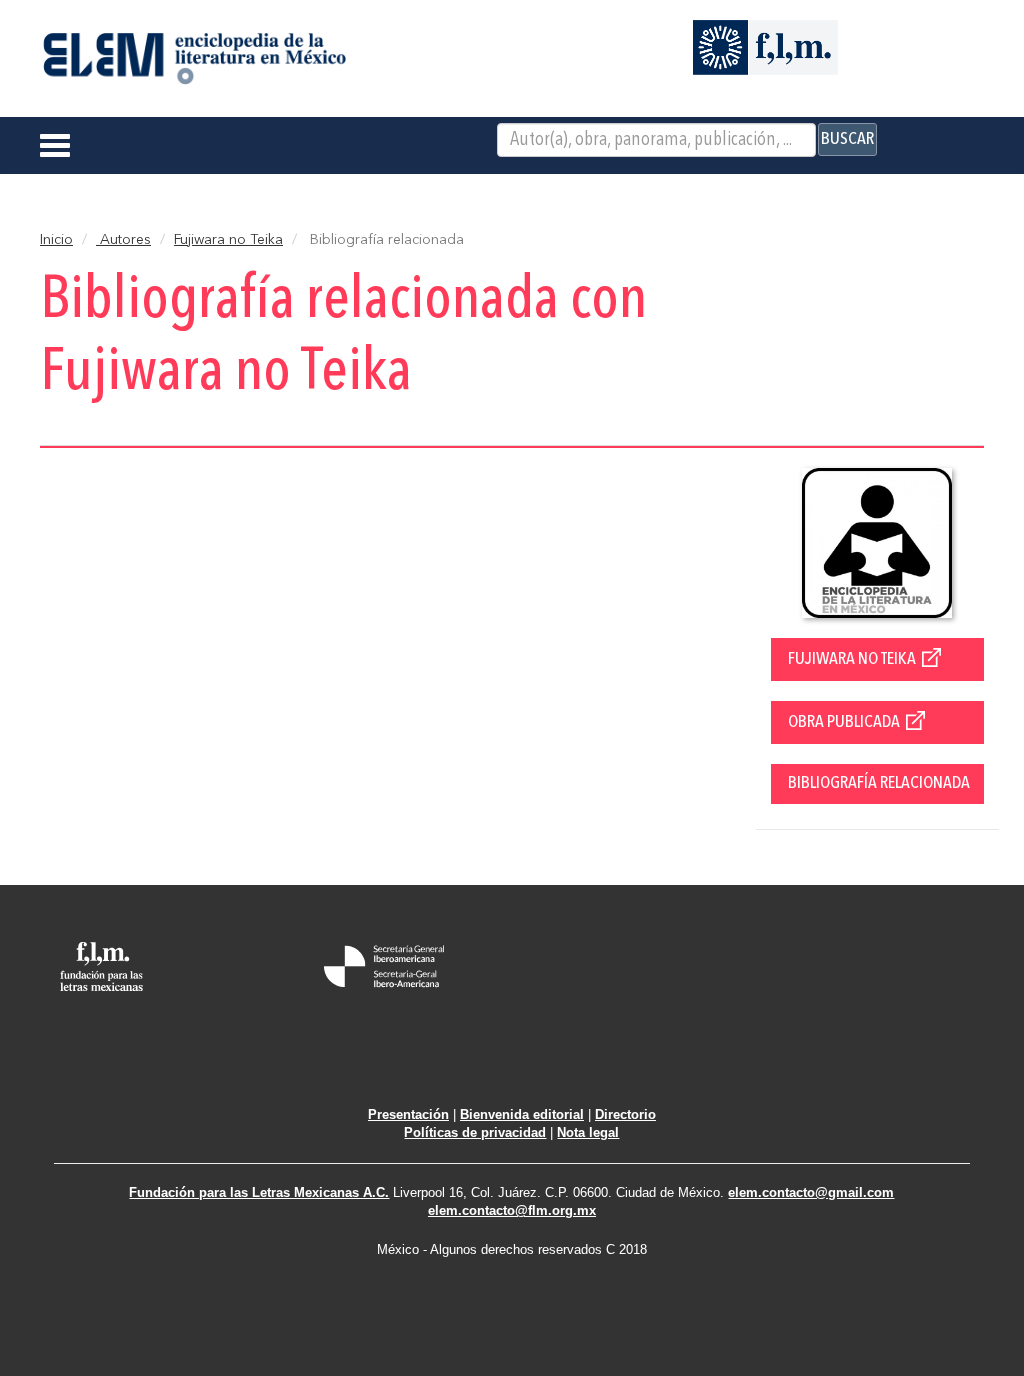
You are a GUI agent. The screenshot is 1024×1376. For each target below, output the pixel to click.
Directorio (625, 1114)
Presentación (408, 1114)
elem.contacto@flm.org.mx (512, 1210)
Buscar (847, 139)
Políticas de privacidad (475, 1132)
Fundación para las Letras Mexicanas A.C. (259, 1192)
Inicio (56, 240)
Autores (123, 240)
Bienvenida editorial (522, 1114)
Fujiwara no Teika (228, 240)
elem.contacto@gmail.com (811, 1192)
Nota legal (588, 1132)
